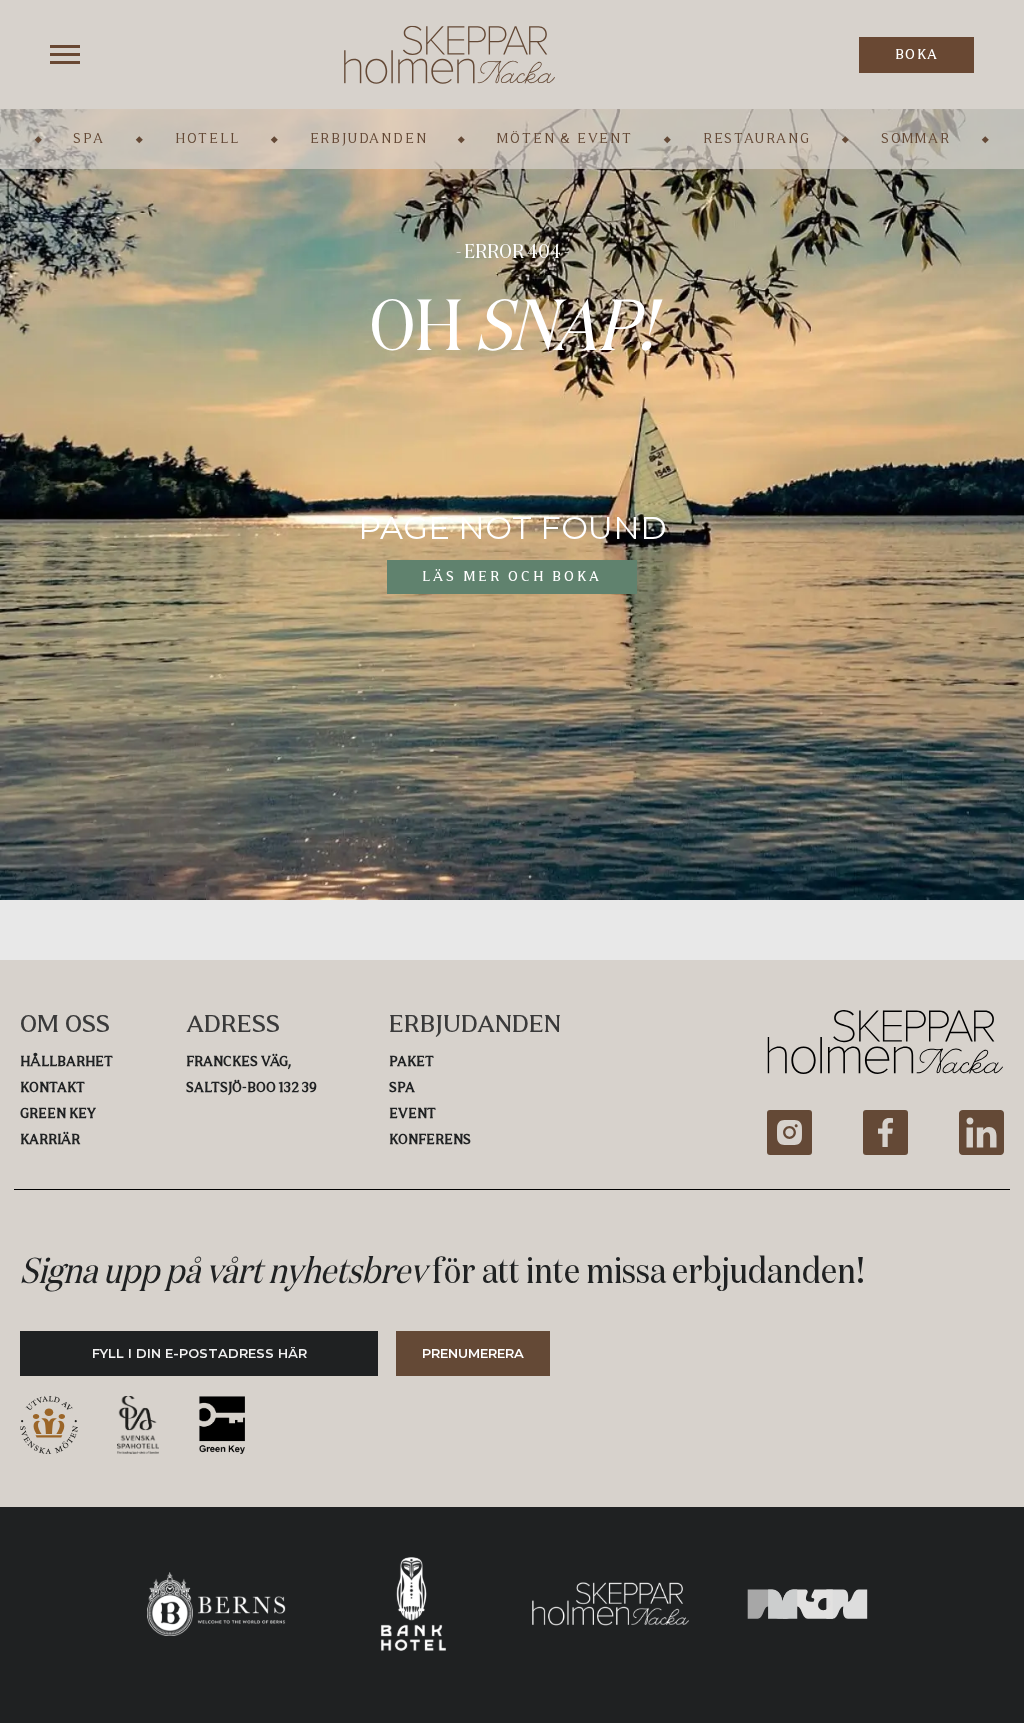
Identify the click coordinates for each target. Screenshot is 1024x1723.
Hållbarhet (66, 1061)
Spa (88, 138)
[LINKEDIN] (981, 1132)
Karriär (50, 1139)
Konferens (430, 1139)
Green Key (58, 1113)
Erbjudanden (369, 138)
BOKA (916, 54)
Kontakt (52, 1087)
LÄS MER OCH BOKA (512, 576)
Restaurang (757, 138)
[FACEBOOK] (885, 1132)
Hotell (207, 138)
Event (412, 1113)
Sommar (916, 138)
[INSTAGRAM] (789, 1132)
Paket (411, 1061)
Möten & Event (564, 138)
